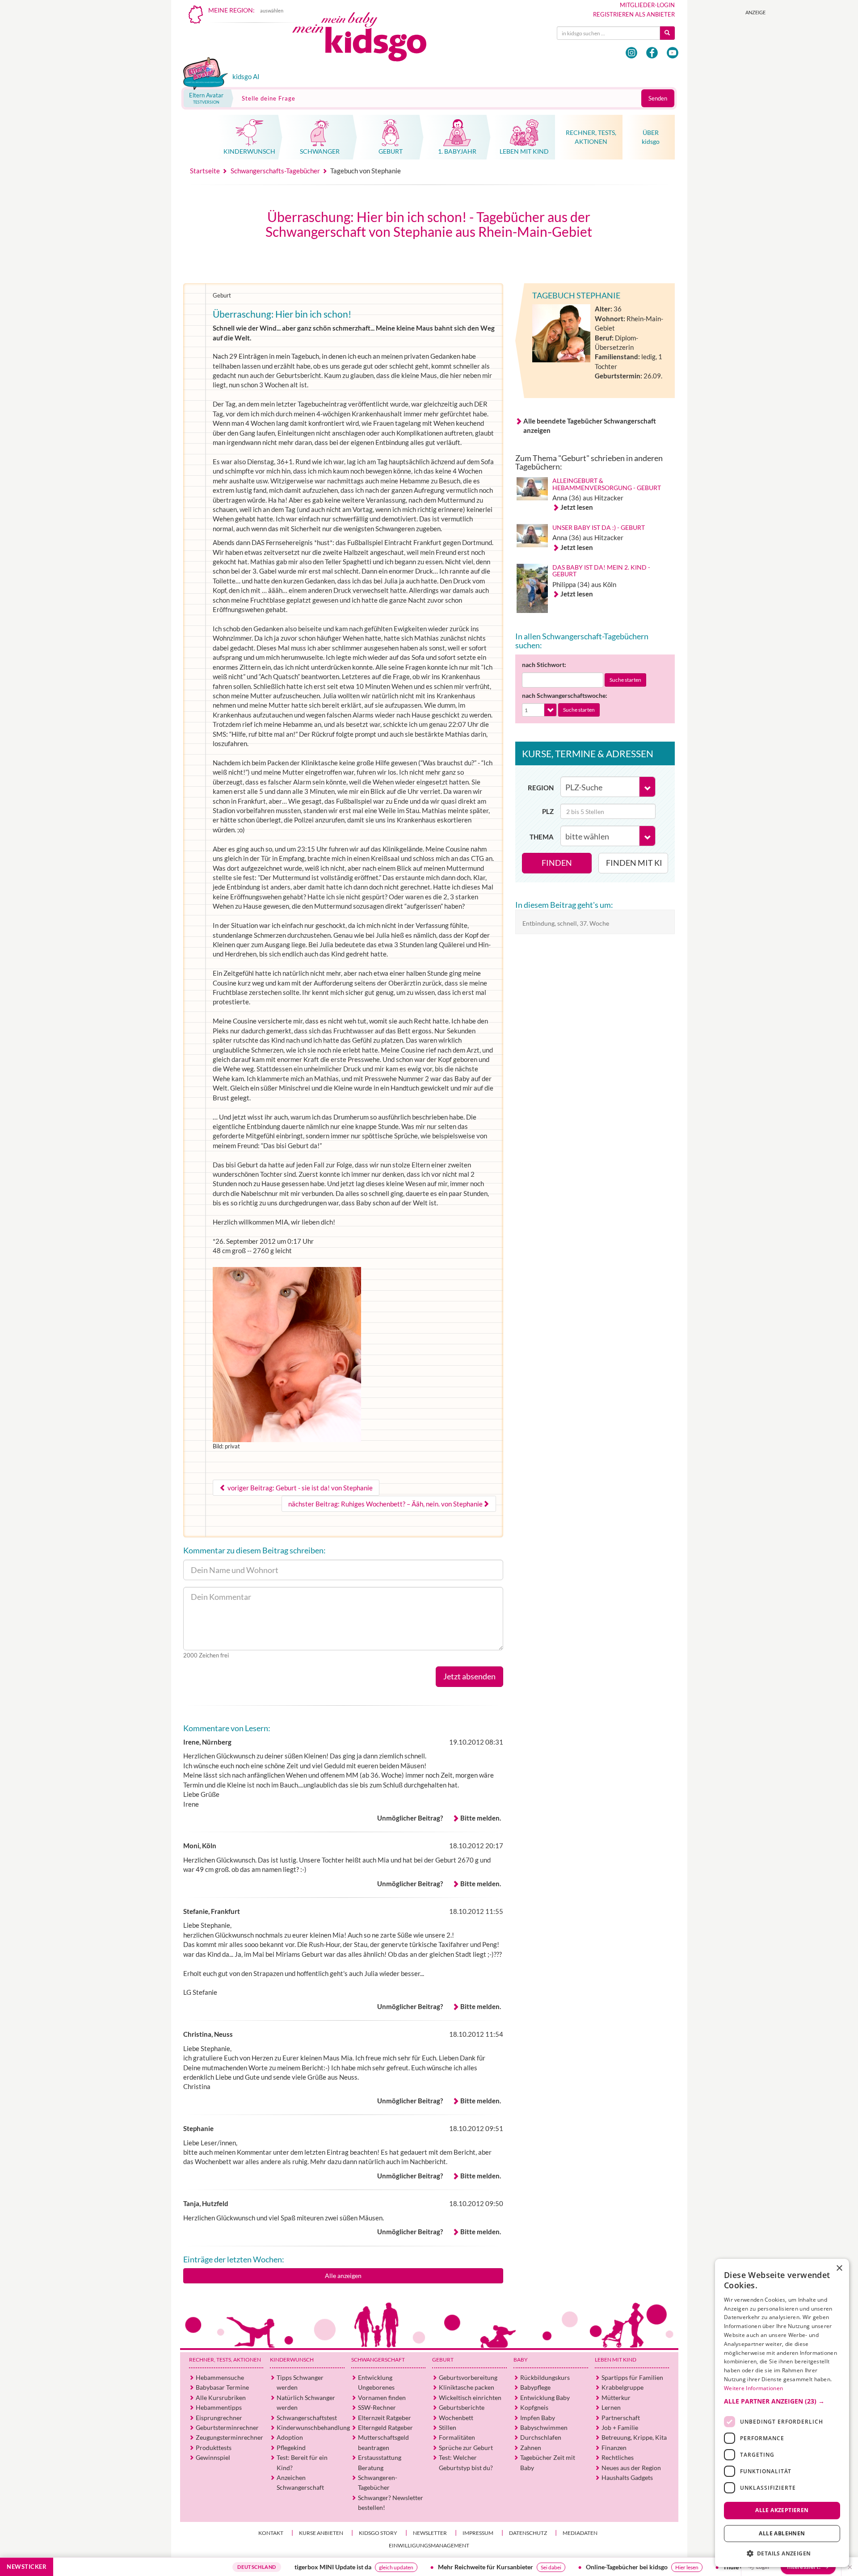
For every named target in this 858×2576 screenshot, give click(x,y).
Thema (542, 837)
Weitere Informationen (753, 2388)
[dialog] (782, 2413)
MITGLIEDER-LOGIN (647, 5)
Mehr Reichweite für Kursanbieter (414, 2567)
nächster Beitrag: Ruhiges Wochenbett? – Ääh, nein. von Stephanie (385, 1504)
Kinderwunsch (292, 2360)
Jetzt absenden (469, 1676)
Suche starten (625, 680)
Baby (521, 2360)
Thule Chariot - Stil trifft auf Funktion (703, 2567)
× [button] (839, 2268)
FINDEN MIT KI (634, 863)
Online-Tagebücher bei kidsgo (555, 2567)
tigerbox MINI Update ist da (261, 2567)
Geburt (443, 2360)
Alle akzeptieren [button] (782, 2510)
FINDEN (557, 863)
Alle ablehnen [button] (782, 2533)
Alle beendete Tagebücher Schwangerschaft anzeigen (590, 426)
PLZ (548, 811)
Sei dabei (479, 2567)
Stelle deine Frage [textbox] (269, 98)
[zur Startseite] (367, 39)
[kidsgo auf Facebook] (652, 53)
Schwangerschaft (378, 2360)
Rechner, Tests (225, 2360)
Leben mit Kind (616, 2360)
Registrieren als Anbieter (634, 14)
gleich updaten (324, 2567)
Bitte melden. (481, 1818)
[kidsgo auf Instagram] (631, 53)
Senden (658, 98)
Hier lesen (615, 2567)
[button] (782, 2401)
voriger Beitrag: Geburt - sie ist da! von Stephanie (299, 1488)
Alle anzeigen (343, 2276)
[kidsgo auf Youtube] (673, 53)
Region (541, 788)
